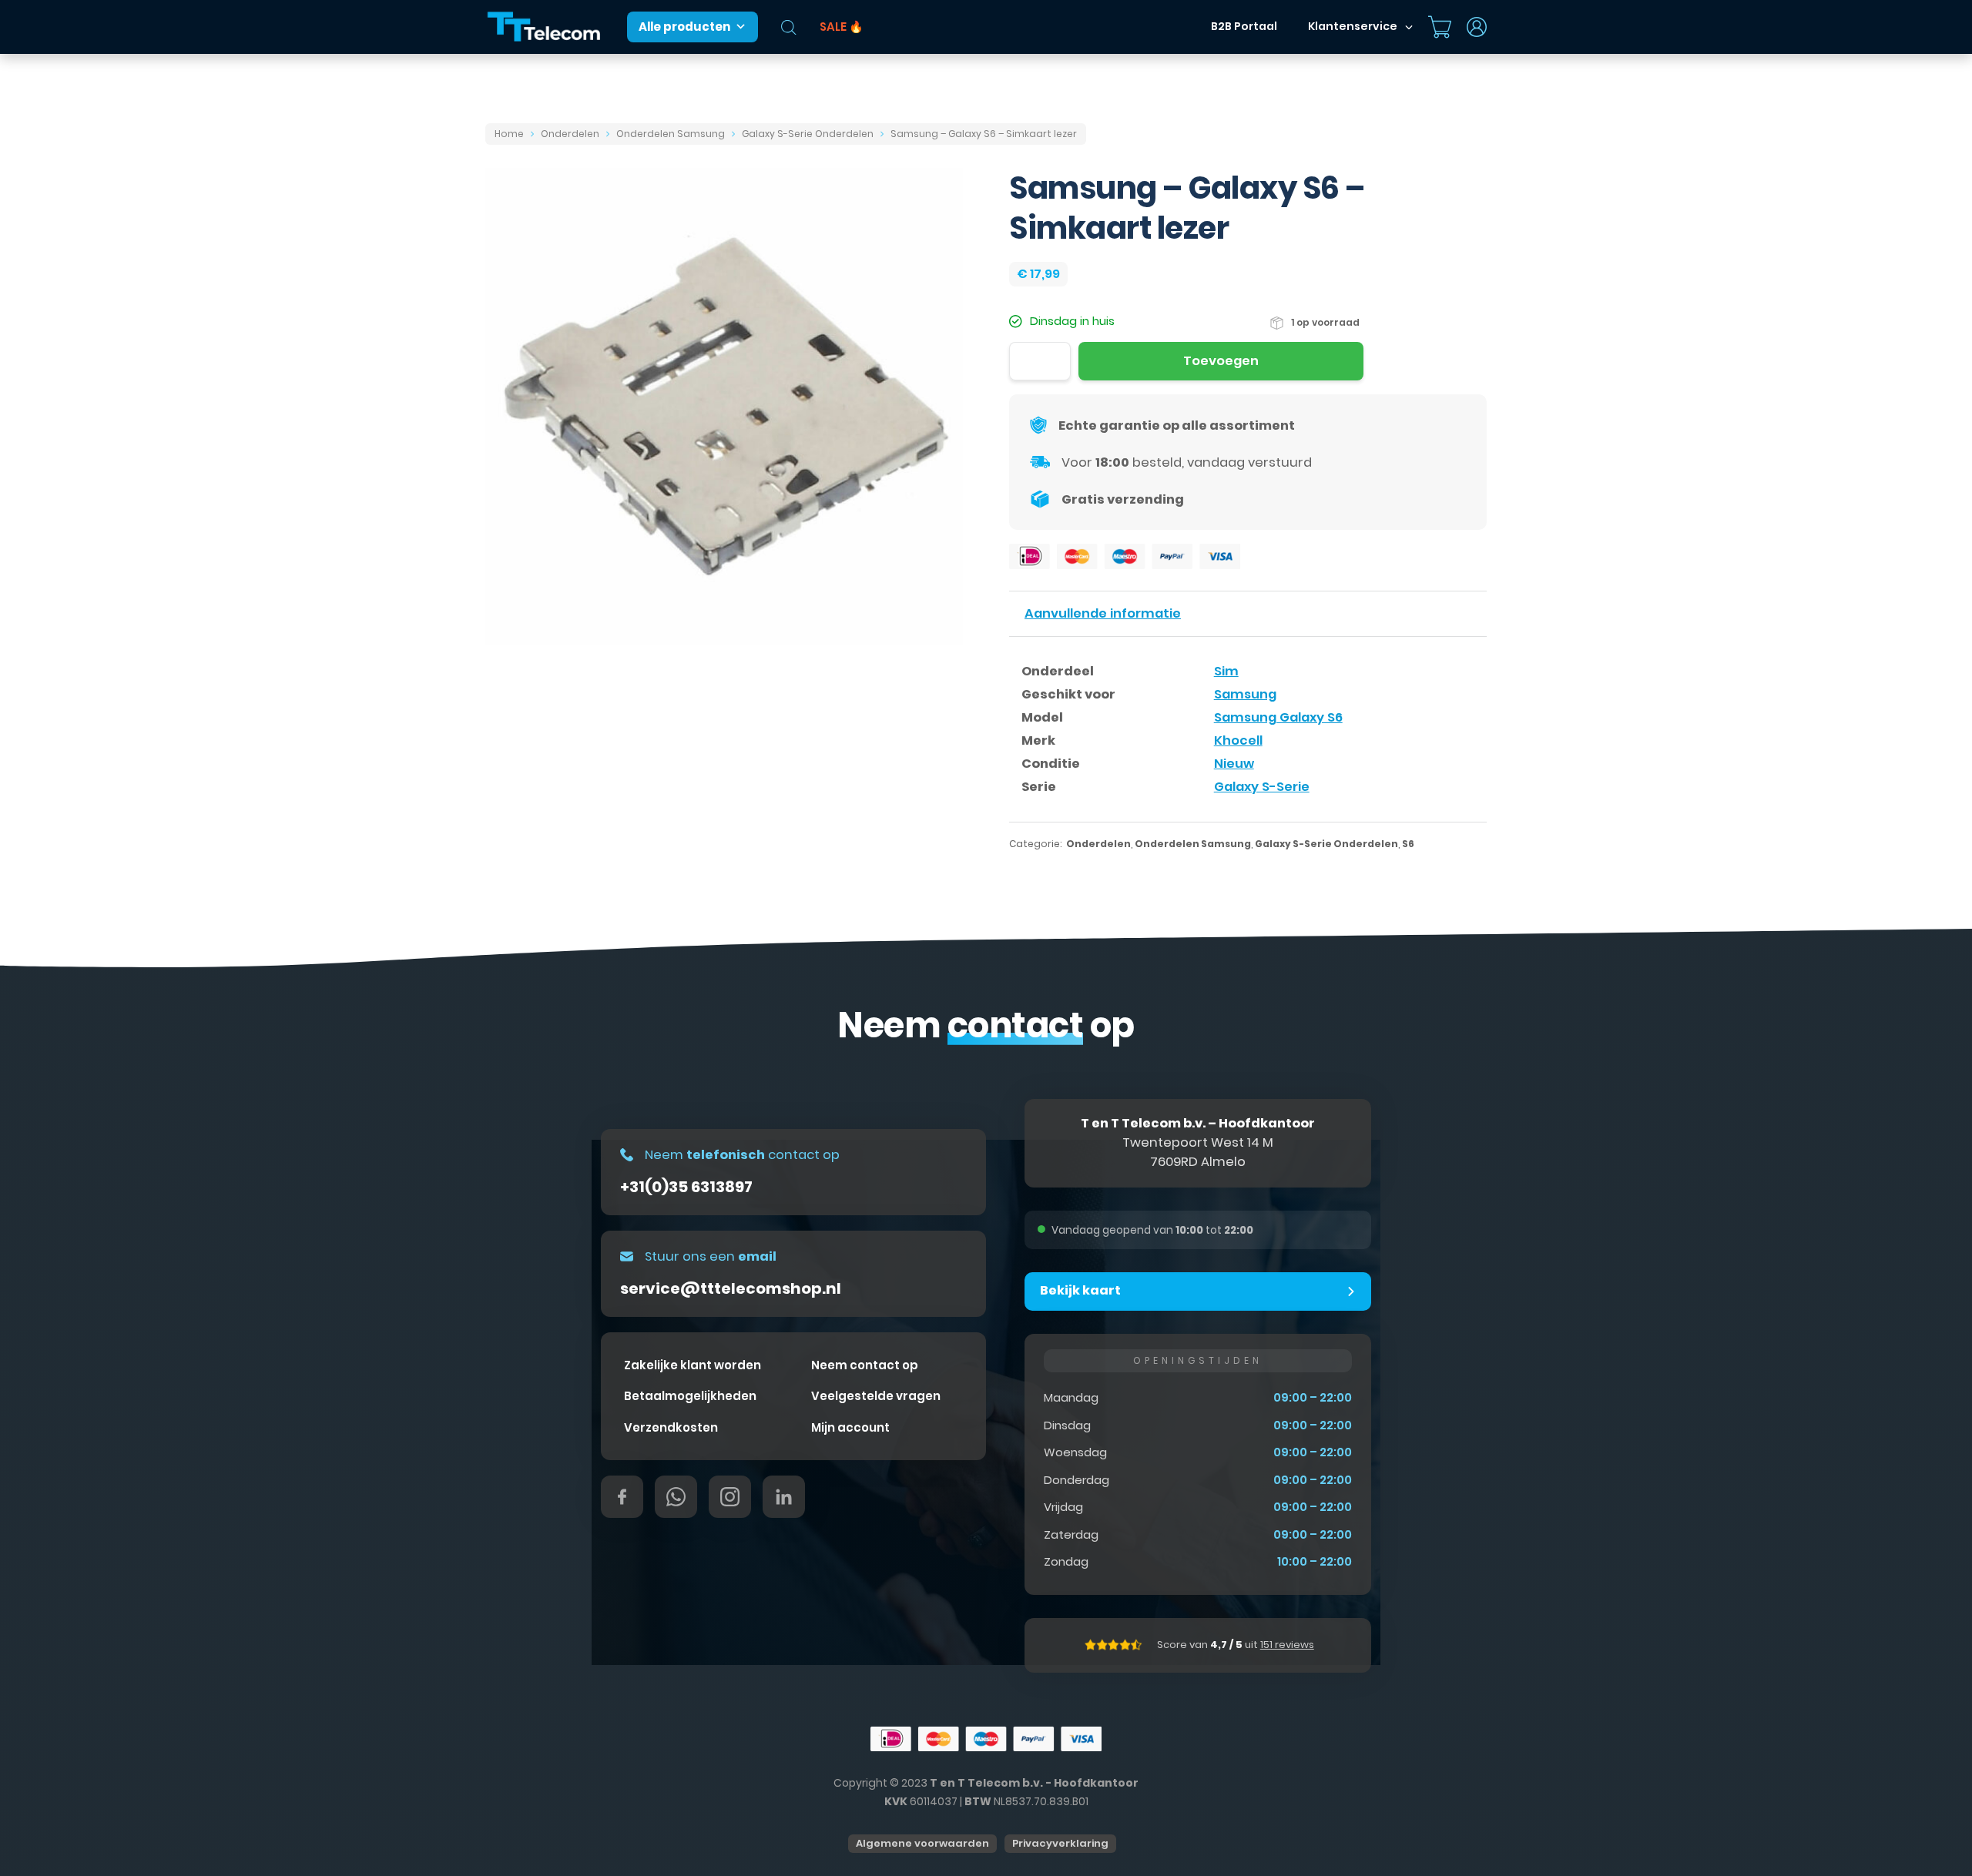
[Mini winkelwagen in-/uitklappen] (1440, 27)
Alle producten (684, 27)
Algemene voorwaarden (922, 1843)
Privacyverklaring (1060, 1843)
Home (509, 134)
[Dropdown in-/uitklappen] (1409, 27)
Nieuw (1234, 764)
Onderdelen (570, 134)
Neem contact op (865, 1365)
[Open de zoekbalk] (789, 27)
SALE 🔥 (842, 27)
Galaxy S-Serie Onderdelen (808, 134)
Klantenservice (1353, 26)
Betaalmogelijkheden (690, 1396)
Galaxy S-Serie (1262, 787)
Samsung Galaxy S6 (1278, 717)
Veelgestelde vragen (876, 1396)
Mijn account (850, 1427)
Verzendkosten (671, 1427)
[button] (1198, 1291)
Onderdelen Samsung (671, 134)
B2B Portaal (1244, 26)
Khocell (1238, 740)
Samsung (1245, 694)
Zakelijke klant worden (693, 1365)
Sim (1226, 671)
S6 (1408, 844)
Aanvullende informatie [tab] (1103, 613)
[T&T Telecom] (545, 27)
